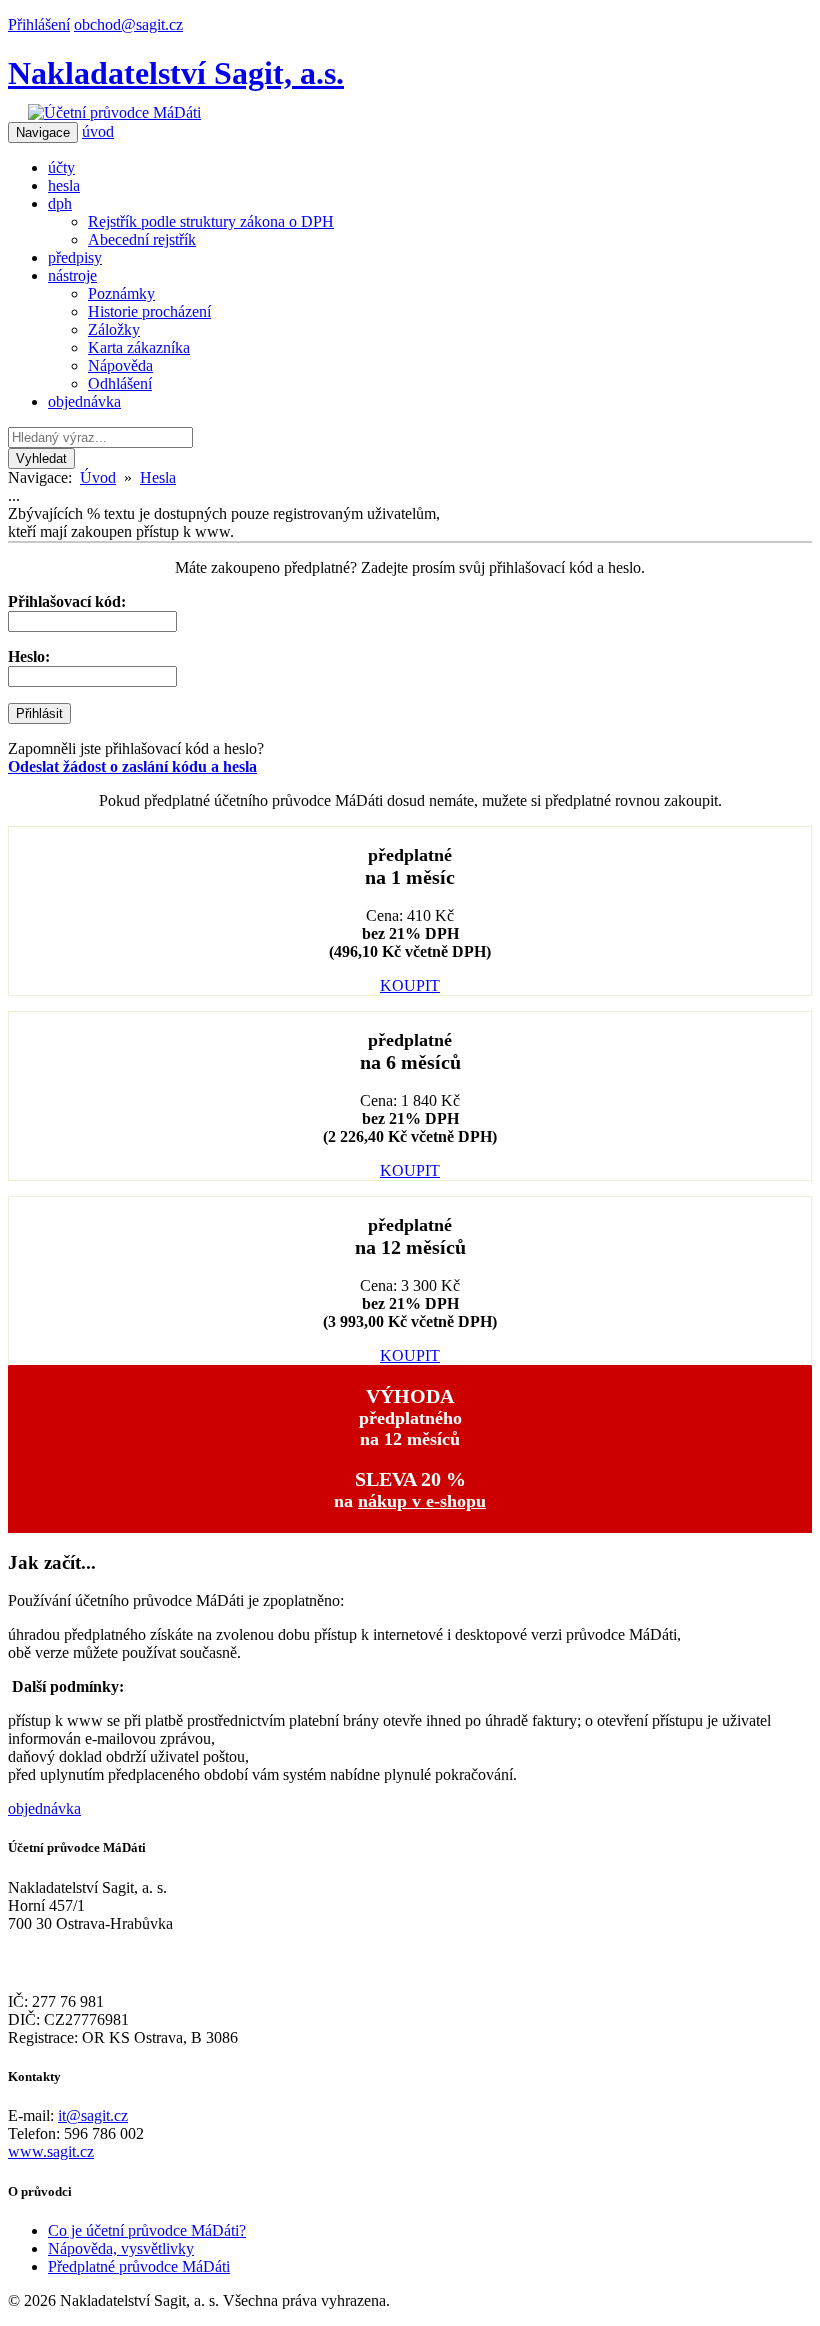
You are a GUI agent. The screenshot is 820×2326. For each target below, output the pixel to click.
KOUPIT (410, 985)
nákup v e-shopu (422, 1501)
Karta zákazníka (139, 347)
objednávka (84, 401)
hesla (64, 185)
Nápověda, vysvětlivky (121, 2248)
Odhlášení (120, 383)
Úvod (98, 477)
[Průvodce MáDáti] (114, 112)
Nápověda (120, 365)
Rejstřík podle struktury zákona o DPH (211, 221)
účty (61, 167)
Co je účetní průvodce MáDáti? (147, 2230)
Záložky (114, 329)
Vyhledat (41, 458)
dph (60, 203)
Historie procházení (149, 311)
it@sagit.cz (93, 2115)
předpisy (75, 257)
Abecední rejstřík (142, 239)
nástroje (72, 275)
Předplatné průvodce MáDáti (139, 2266)
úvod (98, 131)
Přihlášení (39, 24)
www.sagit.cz (51, 2151)
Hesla (158, 477)
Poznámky (121, 293)
